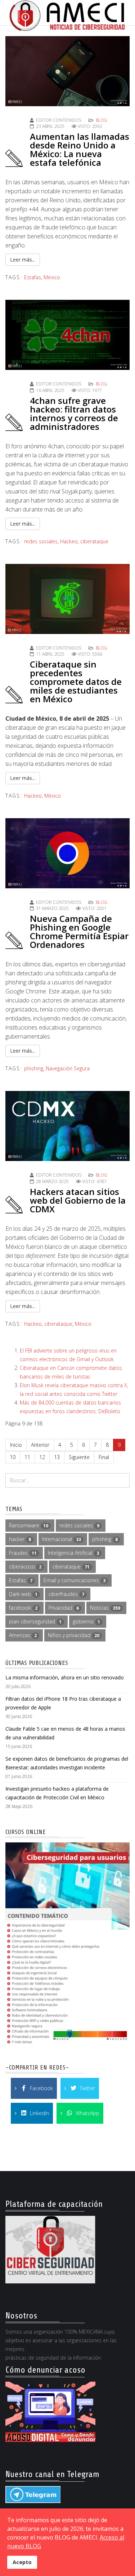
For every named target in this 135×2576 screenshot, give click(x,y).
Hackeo (69, 541)
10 (13, 1457)
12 (42, 1457)
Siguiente (79, 1457)
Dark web (23, 1594)
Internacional (62, 1539)
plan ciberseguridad (35, 1621)
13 (57, 1457)
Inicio (16, 1445)
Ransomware (29, 1525)
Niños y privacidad (74, 1635)
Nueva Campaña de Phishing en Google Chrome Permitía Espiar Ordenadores (79, 931)
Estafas (33, 277)
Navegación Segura (68, 1068)
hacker (20, 1539)
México (52, 277)
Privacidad (64, 1608)
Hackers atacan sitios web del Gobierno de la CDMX (78, 1200)
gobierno (86, 1621)
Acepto (22, 2562)
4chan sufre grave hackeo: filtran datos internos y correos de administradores (74, 413)
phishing (34, 1068)
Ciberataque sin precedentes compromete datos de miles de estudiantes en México (76, 681)
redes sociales (41, 541)
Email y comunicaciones (75, 1580)
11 (27, 1457)
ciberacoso (25, 1567)
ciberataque (94, 541)
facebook (23, 1608)
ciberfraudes (66, 1594)
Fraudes (23, 1553)
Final (104, 1457)
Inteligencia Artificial (73, 1553)
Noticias (105, 1608)
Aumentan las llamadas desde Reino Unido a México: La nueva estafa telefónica (80, 149)
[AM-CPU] (67, 1944)
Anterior (40, 1445)
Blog (102, 120)
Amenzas (23, 1635)
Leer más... (23, 260)
